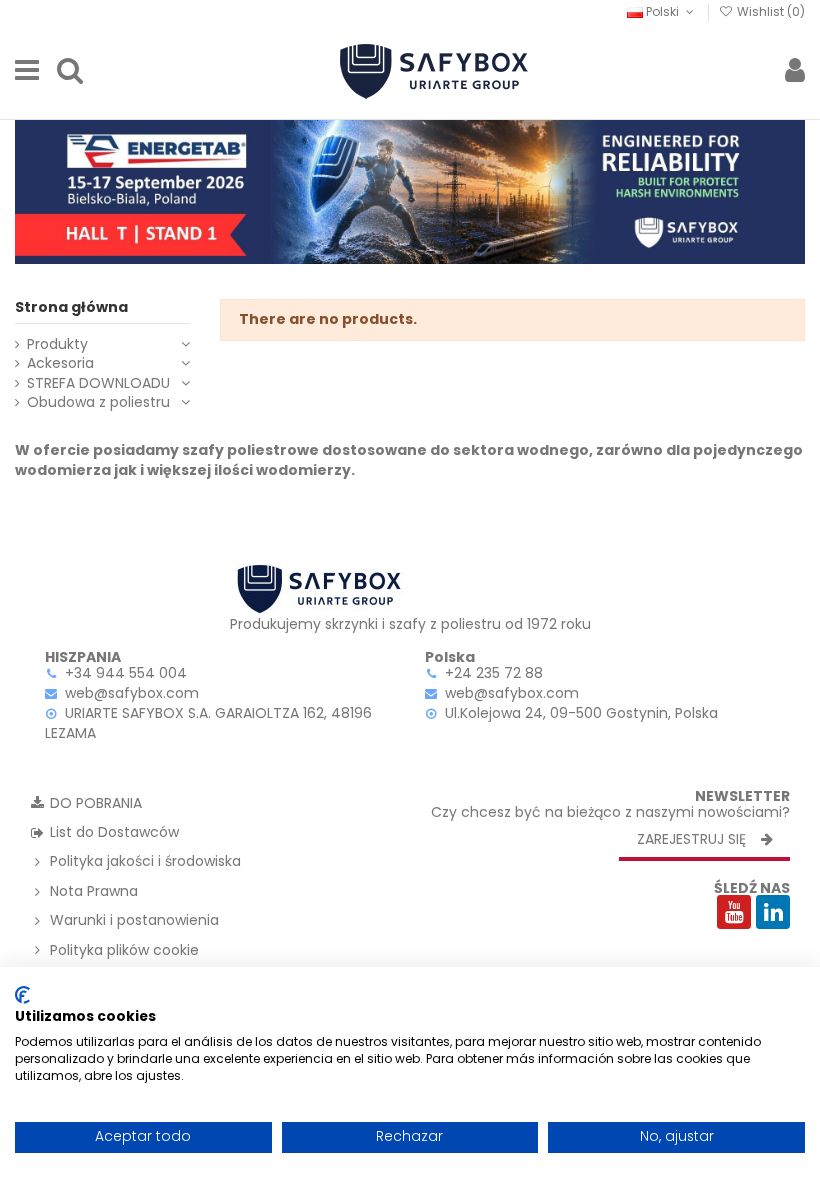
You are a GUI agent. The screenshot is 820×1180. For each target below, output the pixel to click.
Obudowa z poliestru (98, 402)
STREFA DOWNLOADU (98, 383)
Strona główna (71, 307)
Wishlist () (769, 11)
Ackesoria (60, 363)
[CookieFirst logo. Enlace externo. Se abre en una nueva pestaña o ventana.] (22, 995)
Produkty (57, 344)
